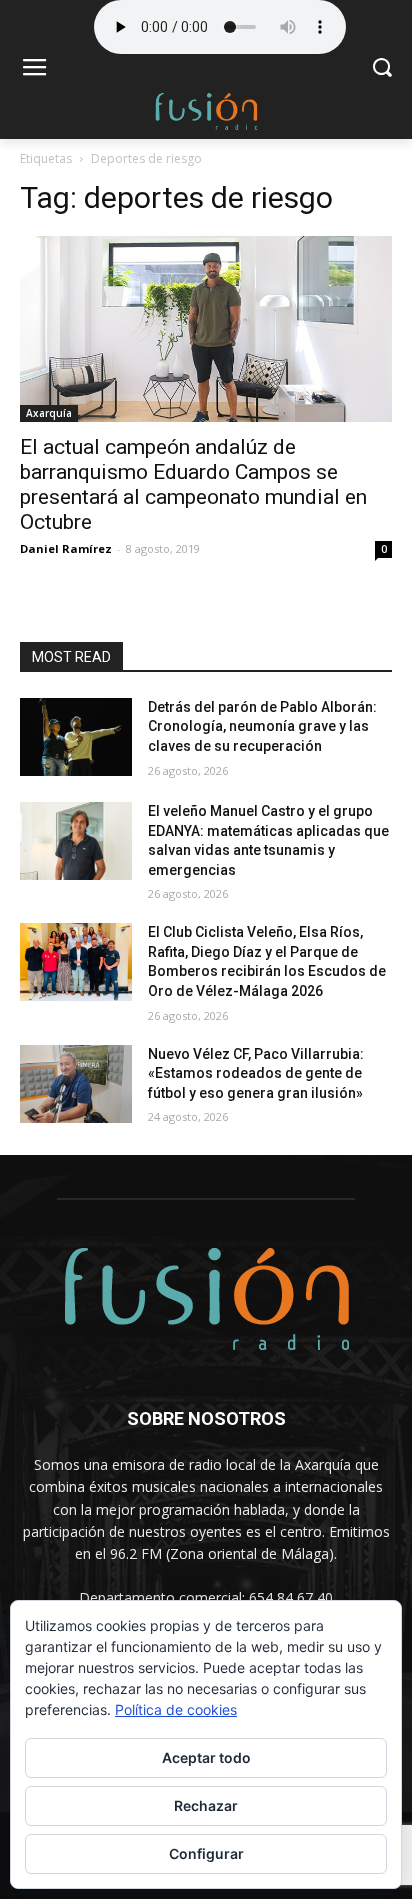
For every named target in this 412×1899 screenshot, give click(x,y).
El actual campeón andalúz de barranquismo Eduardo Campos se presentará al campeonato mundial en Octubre (193, 484)
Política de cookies (176, 1709)
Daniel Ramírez (66, 548)
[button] (382, 69)
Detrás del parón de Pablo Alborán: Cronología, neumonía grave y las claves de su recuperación (262, 726)
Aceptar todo (206, 1757)
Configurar (206, 1853)
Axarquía (49, 413)
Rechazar (206, 1805)
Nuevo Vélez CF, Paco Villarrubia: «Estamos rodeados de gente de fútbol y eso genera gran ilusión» (256, 1073)
